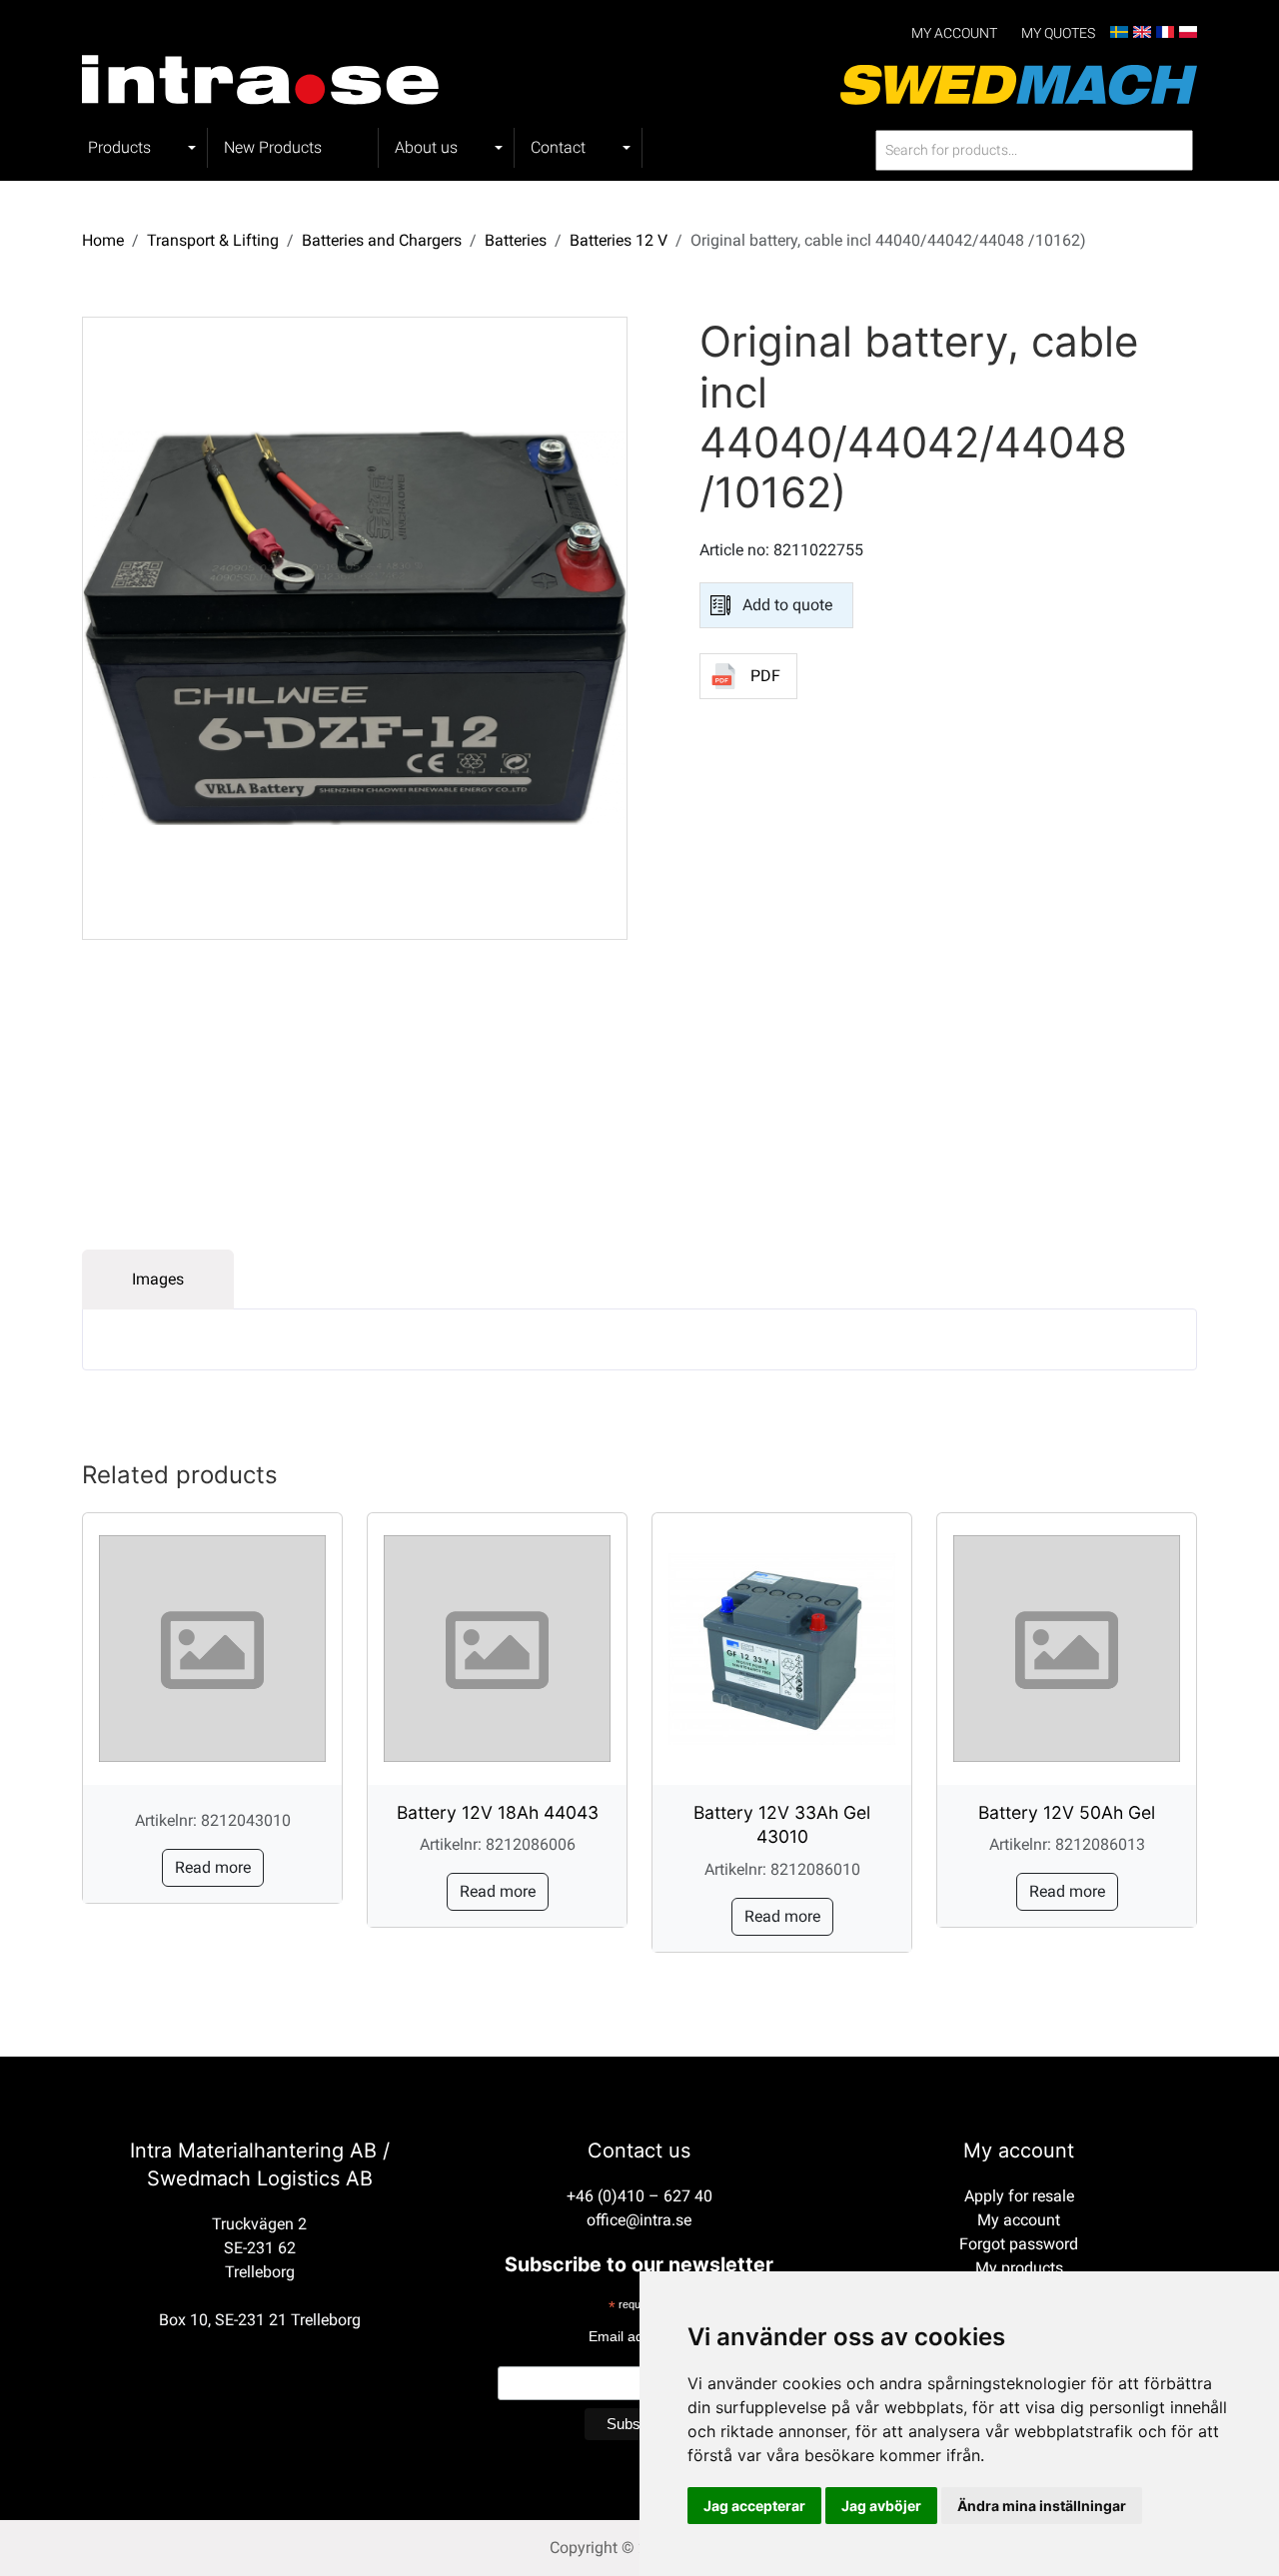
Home (103, 240)
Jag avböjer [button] (881, 2506)
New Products (273, 147)
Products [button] (119, 147)
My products (1019, 2268)
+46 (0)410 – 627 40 (639, 2196)
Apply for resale (1019, 2196)
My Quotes (1058, 33)
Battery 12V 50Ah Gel (1067, 1812)
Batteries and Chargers (382, 240)
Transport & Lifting (213, 240)
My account (954, 33)
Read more (213, 1867)
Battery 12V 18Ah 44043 (498, 1812)
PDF (765, 676)
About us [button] (426, 147)
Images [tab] (158, 1279)
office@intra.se (639, 2220)
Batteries (516, 240)
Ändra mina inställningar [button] (1042, 2506)
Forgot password (1019, 2244)
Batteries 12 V (619, 240)
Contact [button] (558, 147)
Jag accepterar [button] (754, 2506)
